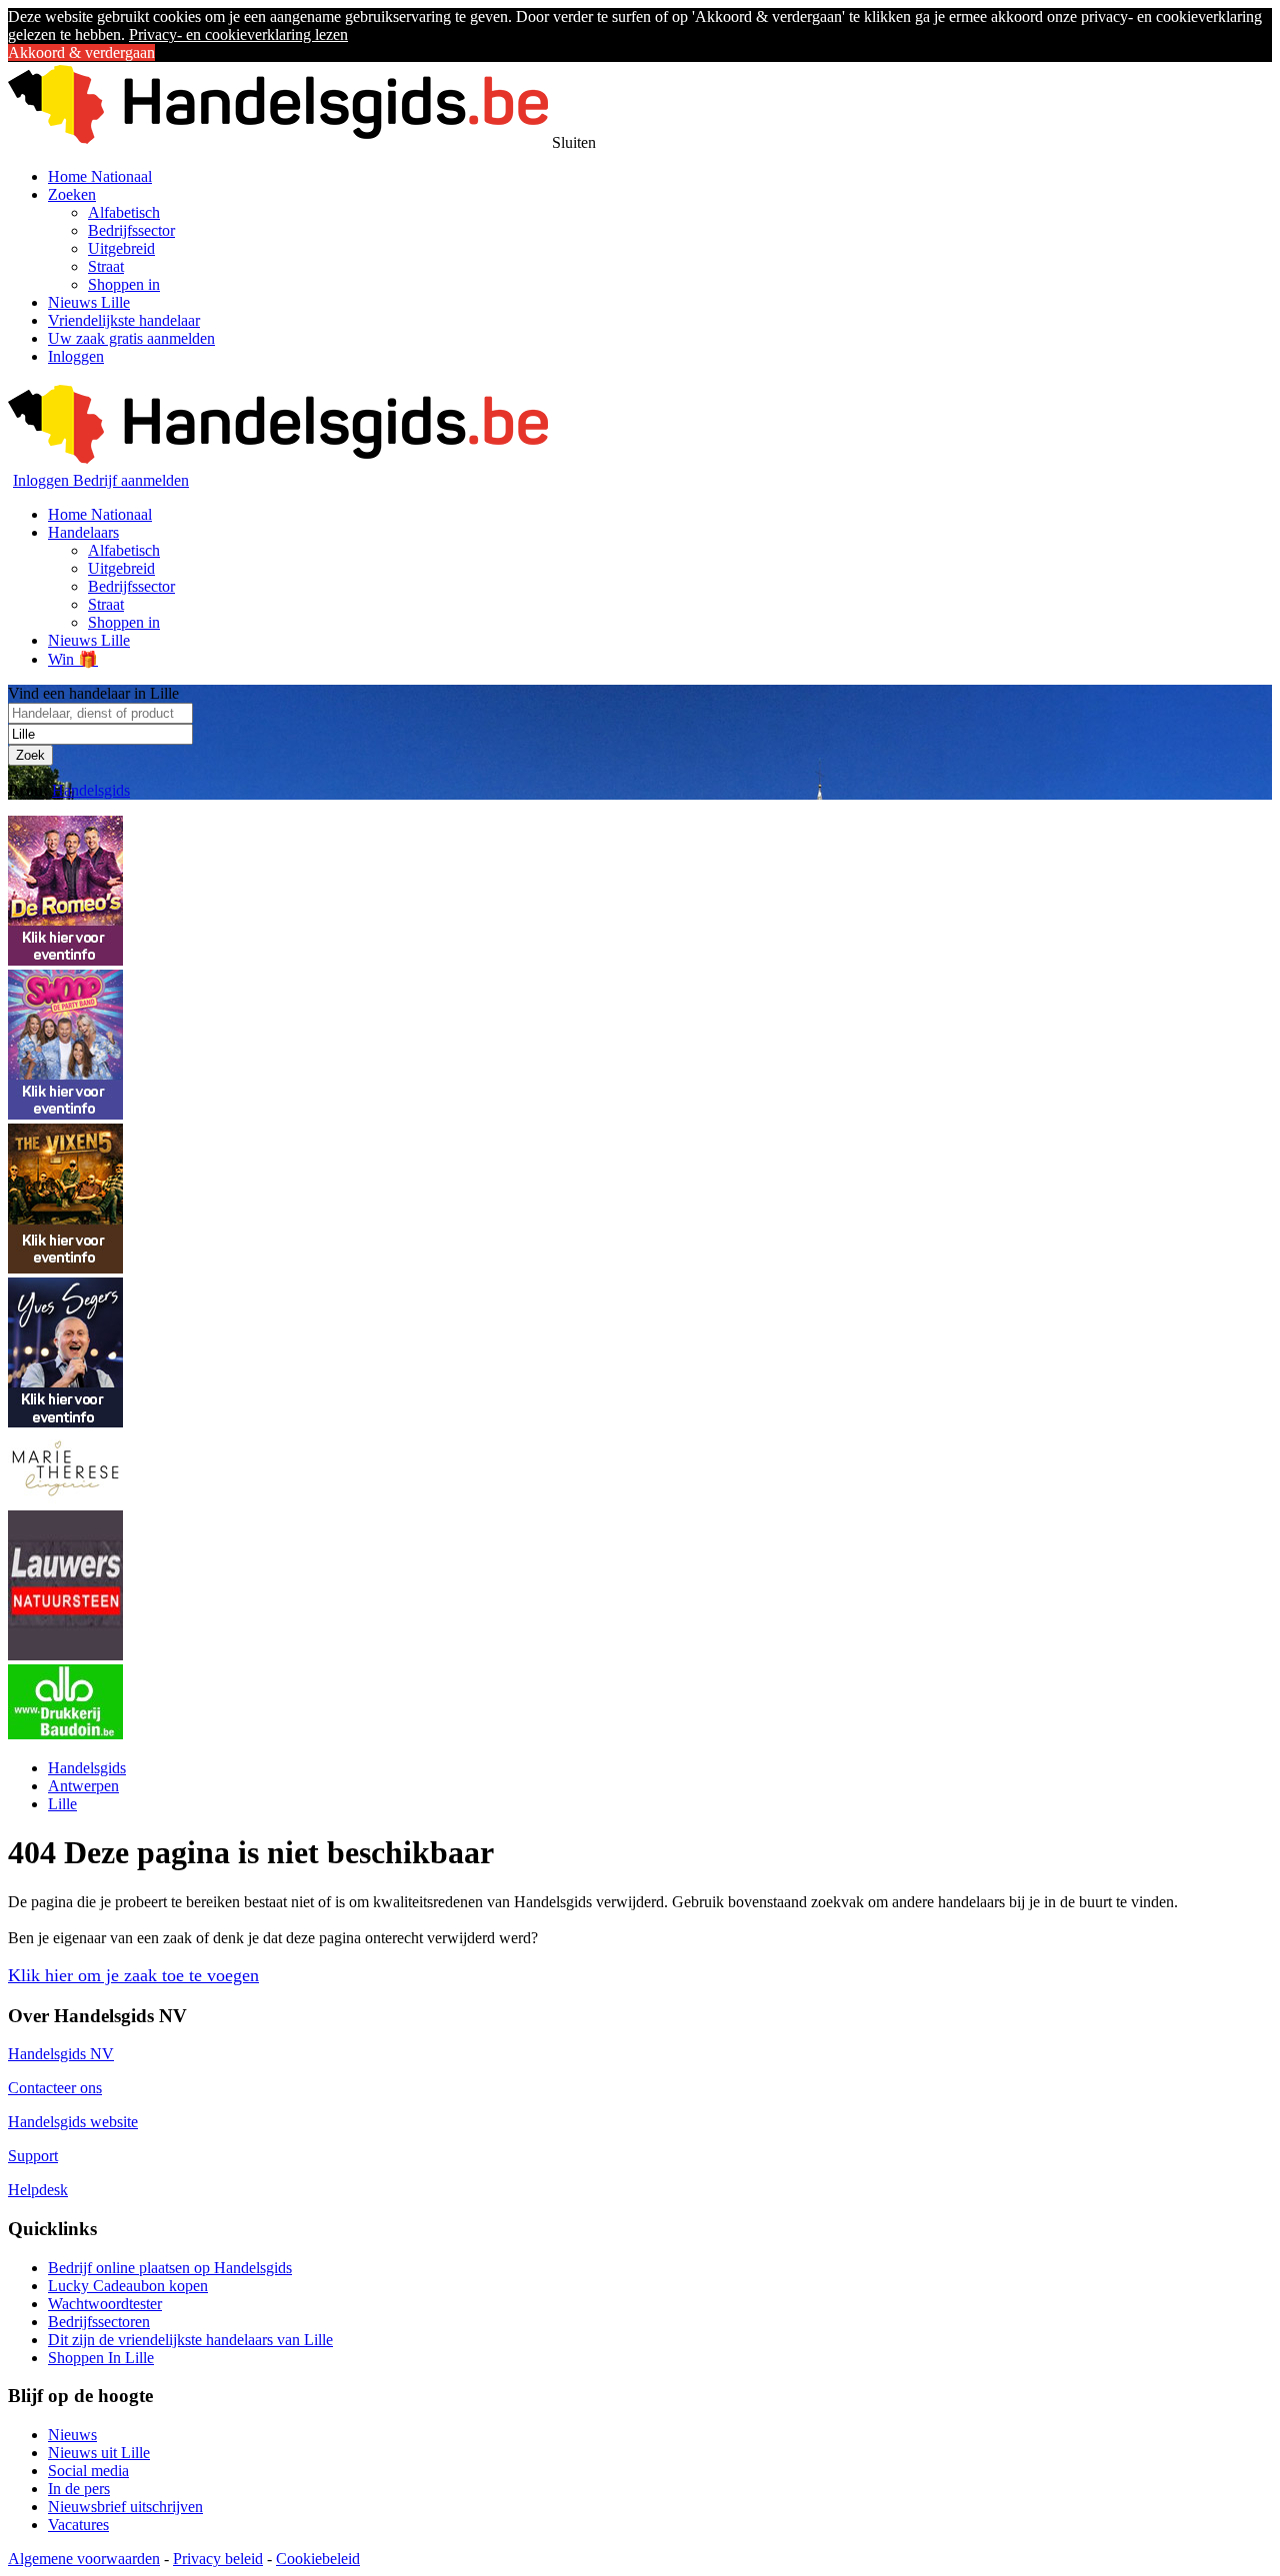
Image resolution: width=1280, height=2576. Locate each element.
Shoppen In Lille (101, 2358)
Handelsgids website (73, 2122)
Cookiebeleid (318, 2559)
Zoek (30, 755)
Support (33, 2156)
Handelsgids (91, 790)
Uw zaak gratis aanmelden (131, 338)
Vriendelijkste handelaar (124, 320)
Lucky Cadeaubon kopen (128, 2286)
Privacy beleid (218, 2559)
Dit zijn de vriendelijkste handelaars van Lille (190, 2340)
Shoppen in (124, 284)
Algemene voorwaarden (84, 2559)
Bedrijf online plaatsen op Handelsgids (170, 2268)
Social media (88, 2471)
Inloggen (76, 356)
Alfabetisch (124, 212)
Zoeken (72, 194)
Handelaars (83, 532)
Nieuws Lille (89, 302)
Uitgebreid (121, 248)
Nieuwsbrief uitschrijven (125, 2507)
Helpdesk (38, 2190)
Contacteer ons (55, 2088)
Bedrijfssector (131, 230)
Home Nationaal (100, 176)
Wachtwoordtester (105, 2304)
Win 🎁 (73, 659)
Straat (106, 266)
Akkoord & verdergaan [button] (81, 52)
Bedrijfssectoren (99, 2322)
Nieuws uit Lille (99, 2453)
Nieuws (72, 2435)
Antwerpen (83, 1786)
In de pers (79, 2489)
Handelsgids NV (61, 2054)
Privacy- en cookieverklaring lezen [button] (238, 34)
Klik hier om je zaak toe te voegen (133, 1975)
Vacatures (78, 2525)
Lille (62, 1804)
